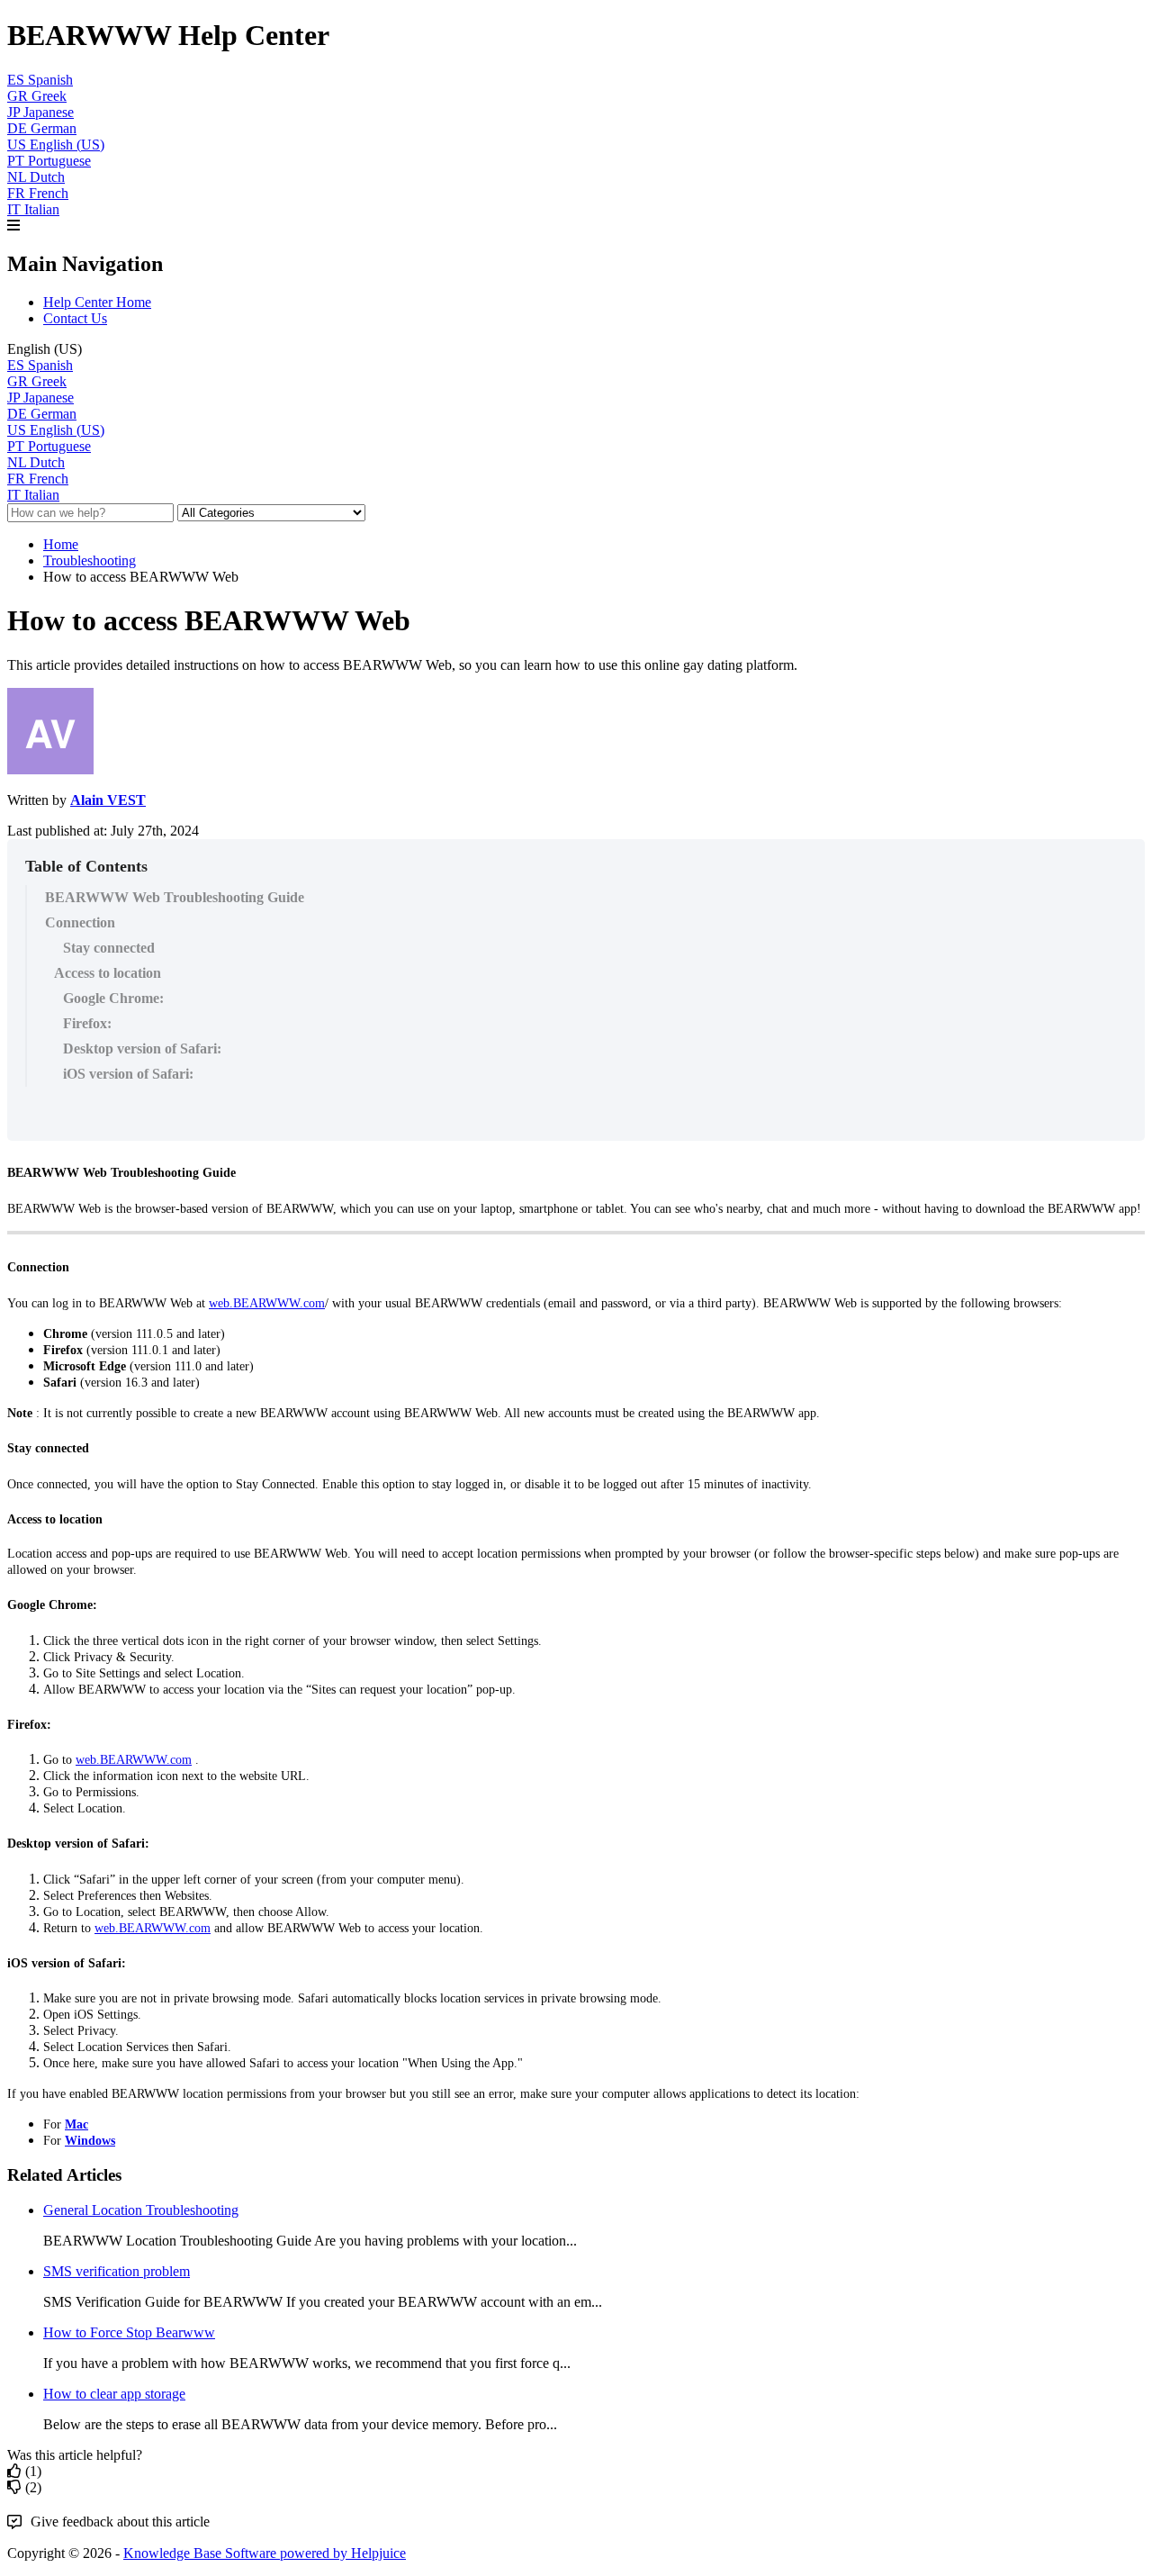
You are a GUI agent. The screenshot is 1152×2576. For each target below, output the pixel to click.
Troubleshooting (90, 560)
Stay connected (109, 948)
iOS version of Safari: (128, 1074)
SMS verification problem (117, 2271)
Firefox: (87, 1023)
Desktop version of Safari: (142, 1048)
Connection (80, 922)
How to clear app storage (114, 2394)
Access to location (108, 973)
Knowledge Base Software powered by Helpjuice (265, 2553)
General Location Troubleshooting (141, 2210)
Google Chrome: (113, 998)
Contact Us (75, 318)
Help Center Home (97, 302)
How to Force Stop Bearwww (129, 2332)
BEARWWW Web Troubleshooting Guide (175, 897)
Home (61, 544)
